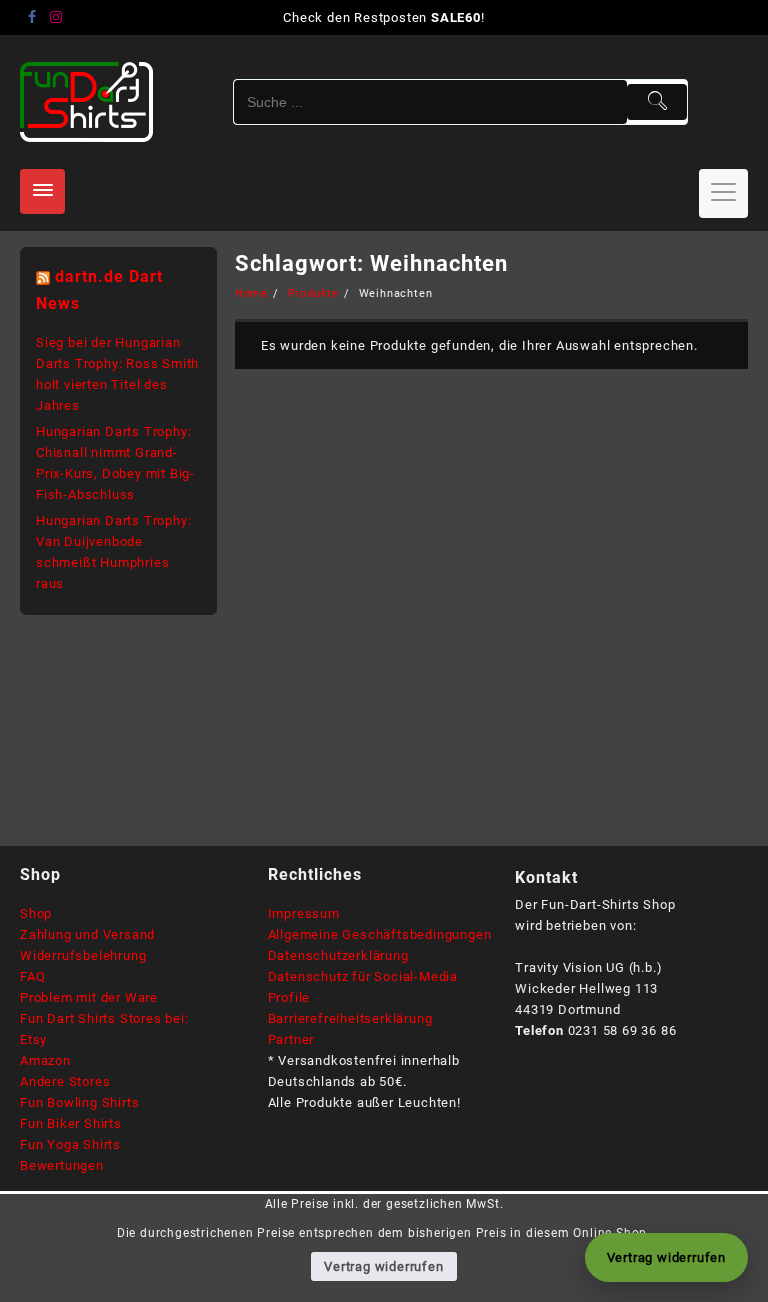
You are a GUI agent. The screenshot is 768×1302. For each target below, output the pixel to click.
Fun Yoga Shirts (70, 1144)
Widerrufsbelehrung (83, 955)
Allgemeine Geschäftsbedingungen (380, 934)
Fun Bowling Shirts (79, 1102)
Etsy (33, 1039)
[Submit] (657, 102)
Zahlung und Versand (87, 934)
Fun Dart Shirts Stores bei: (104, 1018)
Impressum (304, 913)
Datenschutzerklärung (338, 955)
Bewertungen (62, 1165)
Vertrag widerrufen (383, 1266)
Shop (36, 913)
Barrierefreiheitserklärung (350, 1018)
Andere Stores (65, 1081)
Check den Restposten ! (383, 17)
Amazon (45, 1060)
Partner (291, 1039)
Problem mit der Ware (89, 997)
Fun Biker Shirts (71, 1123)
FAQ (32, 976)
